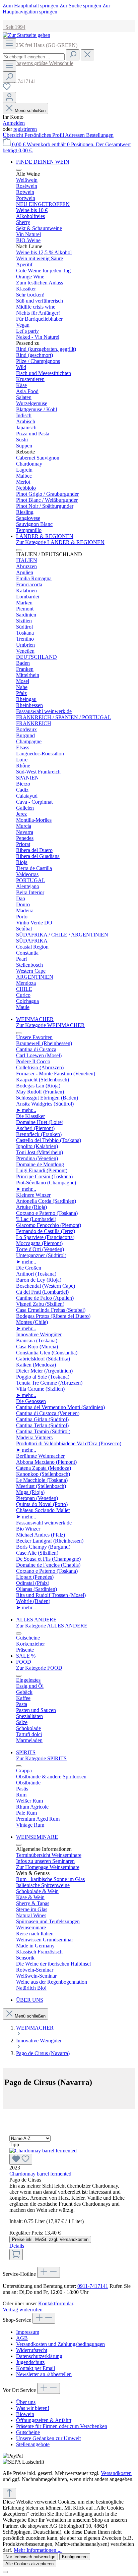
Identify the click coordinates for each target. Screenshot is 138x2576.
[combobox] (34, 57)
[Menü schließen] (19, 170)
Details (17, 2246)
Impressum (28, 2332)
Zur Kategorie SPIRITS (41, 1758)
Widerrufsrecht (32, 2350)
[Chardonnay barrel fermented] (69, 2156)
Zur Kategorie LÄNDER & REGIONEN (60, 542)
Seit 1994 (14, 27)
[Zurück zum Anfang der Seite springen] (9, 2493)
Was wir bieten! (33, 2408)
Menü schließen (30, 111)
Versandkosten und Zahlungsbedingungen (60, 2344)
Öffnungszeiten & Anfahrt (44, 2420)
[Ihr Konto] (9, 97)
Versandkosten (116, 2473)
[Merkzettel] (7, 89)
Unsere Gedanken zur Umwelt (48, 2438)
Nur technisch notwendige (30, 2557)
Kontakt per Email (36, 2368)
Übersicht (14, 135)
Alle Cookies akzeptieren (29, 2564)
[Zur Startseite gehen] (26, 35)
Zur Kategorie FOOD (39, 1668)
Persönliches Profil (45, 135)
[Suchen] (73, 55)
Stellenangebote (33, 2444)
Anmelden (14, 123)
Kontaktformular (56, 2303)
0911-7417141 (93, 2286)
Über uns (26, 2402)
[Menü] (9, 44)
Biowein (25, 2414)
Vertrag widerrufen (23, 2310)
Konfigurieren (75, 2557)
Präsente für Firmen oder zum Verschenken (62, 2426)
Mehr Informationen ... (38, 2550)
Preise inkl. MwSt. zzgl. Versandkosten (50, 2239)
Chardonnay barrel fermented (40, 2174)
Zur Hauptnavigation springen (56, 9)
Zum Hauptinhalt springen (31, 6)
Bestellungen (100, 135)
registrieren (25, 129)
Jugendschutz (30, 2362)
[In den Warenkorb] (16, 2255)
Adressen (76, 135)
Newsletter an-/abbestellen (44, 2374)
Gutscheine (28, 2432)
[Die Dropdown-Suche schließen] (87, 55)
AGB (22, 2338)
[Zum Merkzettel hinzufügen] (21, 2159)
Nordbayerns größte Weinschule (38, 63)
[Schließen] (5, 2572)
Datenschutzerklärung (39, 2356)
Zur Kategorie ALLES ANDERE (52, 1626)
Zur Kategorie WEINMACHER (50, 1025)
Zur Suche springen (81, 6)
